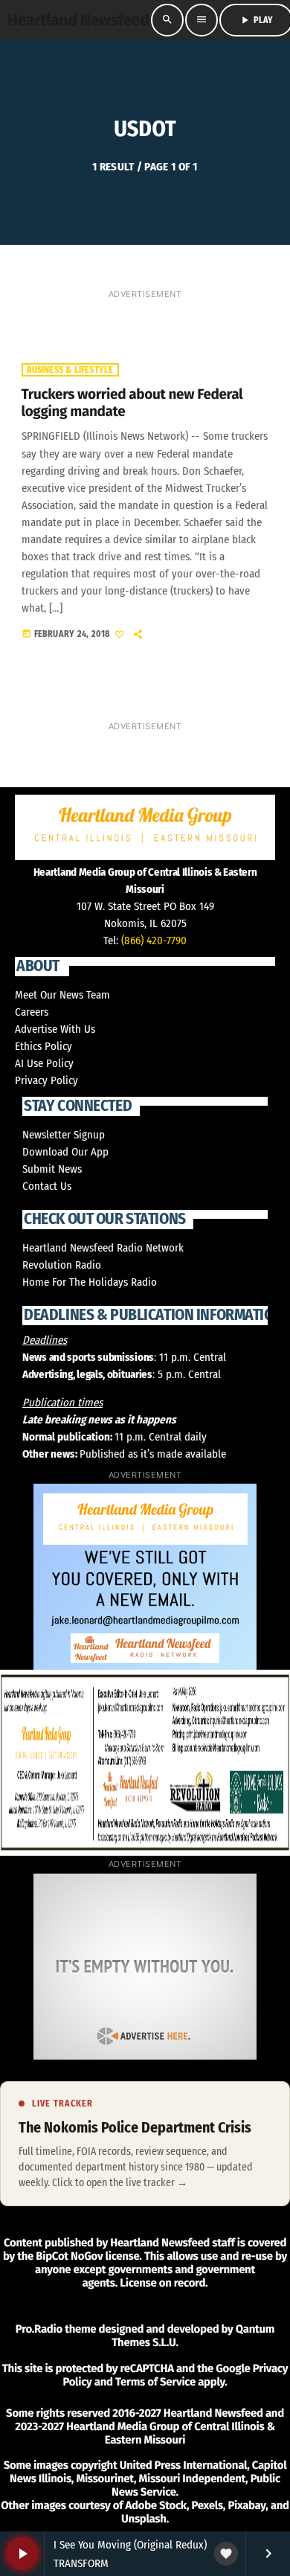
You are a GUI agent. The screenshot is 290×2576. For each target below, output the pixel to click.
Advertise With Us (55, 1029)
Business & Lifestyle (70, 370)
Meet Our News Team (62, 995)
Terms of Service (155, 2382)
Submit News (52, 1169)
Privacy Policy (46, 1080)
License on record (162, 2283)
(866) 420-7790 (154, 941)
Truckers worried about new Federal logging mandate (132, 403)
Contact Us (47, 1186)
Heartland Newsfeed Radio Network (103, 1248)
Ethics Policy (43, 1046)
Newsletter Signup (64, 1135)
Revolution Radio (62, 1265)
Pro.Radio (39, 2329)
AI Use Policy (44, 1063)
